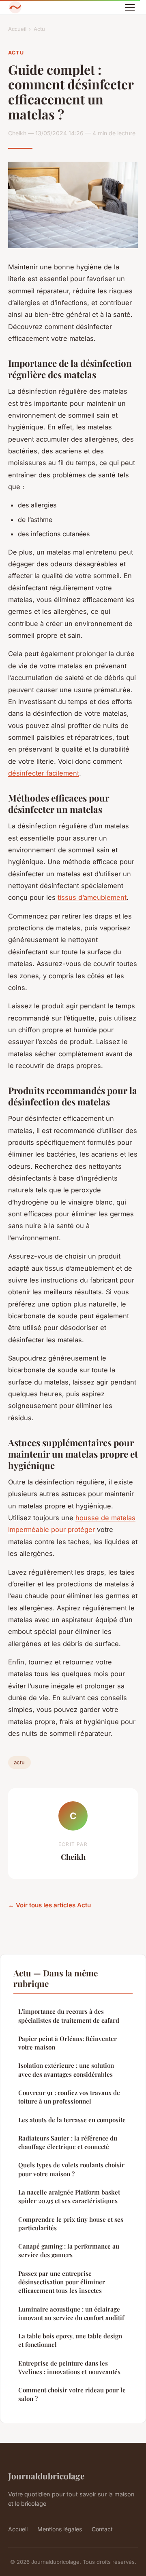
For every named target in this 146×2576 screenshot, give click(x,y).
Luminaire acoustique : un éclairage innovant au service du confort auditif (71, 2313)
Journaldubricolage (46, 2476)
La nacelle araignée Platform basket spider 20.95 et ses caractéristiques (69, 2196)
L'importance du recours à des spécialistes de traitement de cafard (69, 2016)
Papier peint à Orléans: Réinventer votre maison (68, 2043)
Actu (39, 29)
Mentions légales (60, 2529)
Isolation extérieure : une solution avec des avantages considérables (66, 2070)
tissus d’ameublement (92, 897)
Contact (102, 2529)
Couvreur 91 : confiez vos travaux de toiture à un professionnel (69, 2097)
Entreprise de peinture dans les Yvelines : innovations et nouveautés (69, 2367)
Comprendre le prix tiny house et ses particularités (71, 2224)
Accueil (17, 29)
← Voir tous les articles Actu (49, 1905)
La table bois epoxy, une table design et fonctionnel (70, 2340)
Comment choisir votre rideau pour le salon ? (72, 2394)
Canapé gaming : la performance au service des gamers (69, 2250)
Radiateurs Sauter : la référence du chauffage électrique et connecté (68, 2142)
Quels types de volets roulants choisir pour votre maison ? (71, 2169)
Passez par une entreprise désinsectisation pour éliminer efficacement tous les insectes (62, 2282)
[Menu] (130, 7)
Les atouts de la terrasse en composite (72, 2120)
